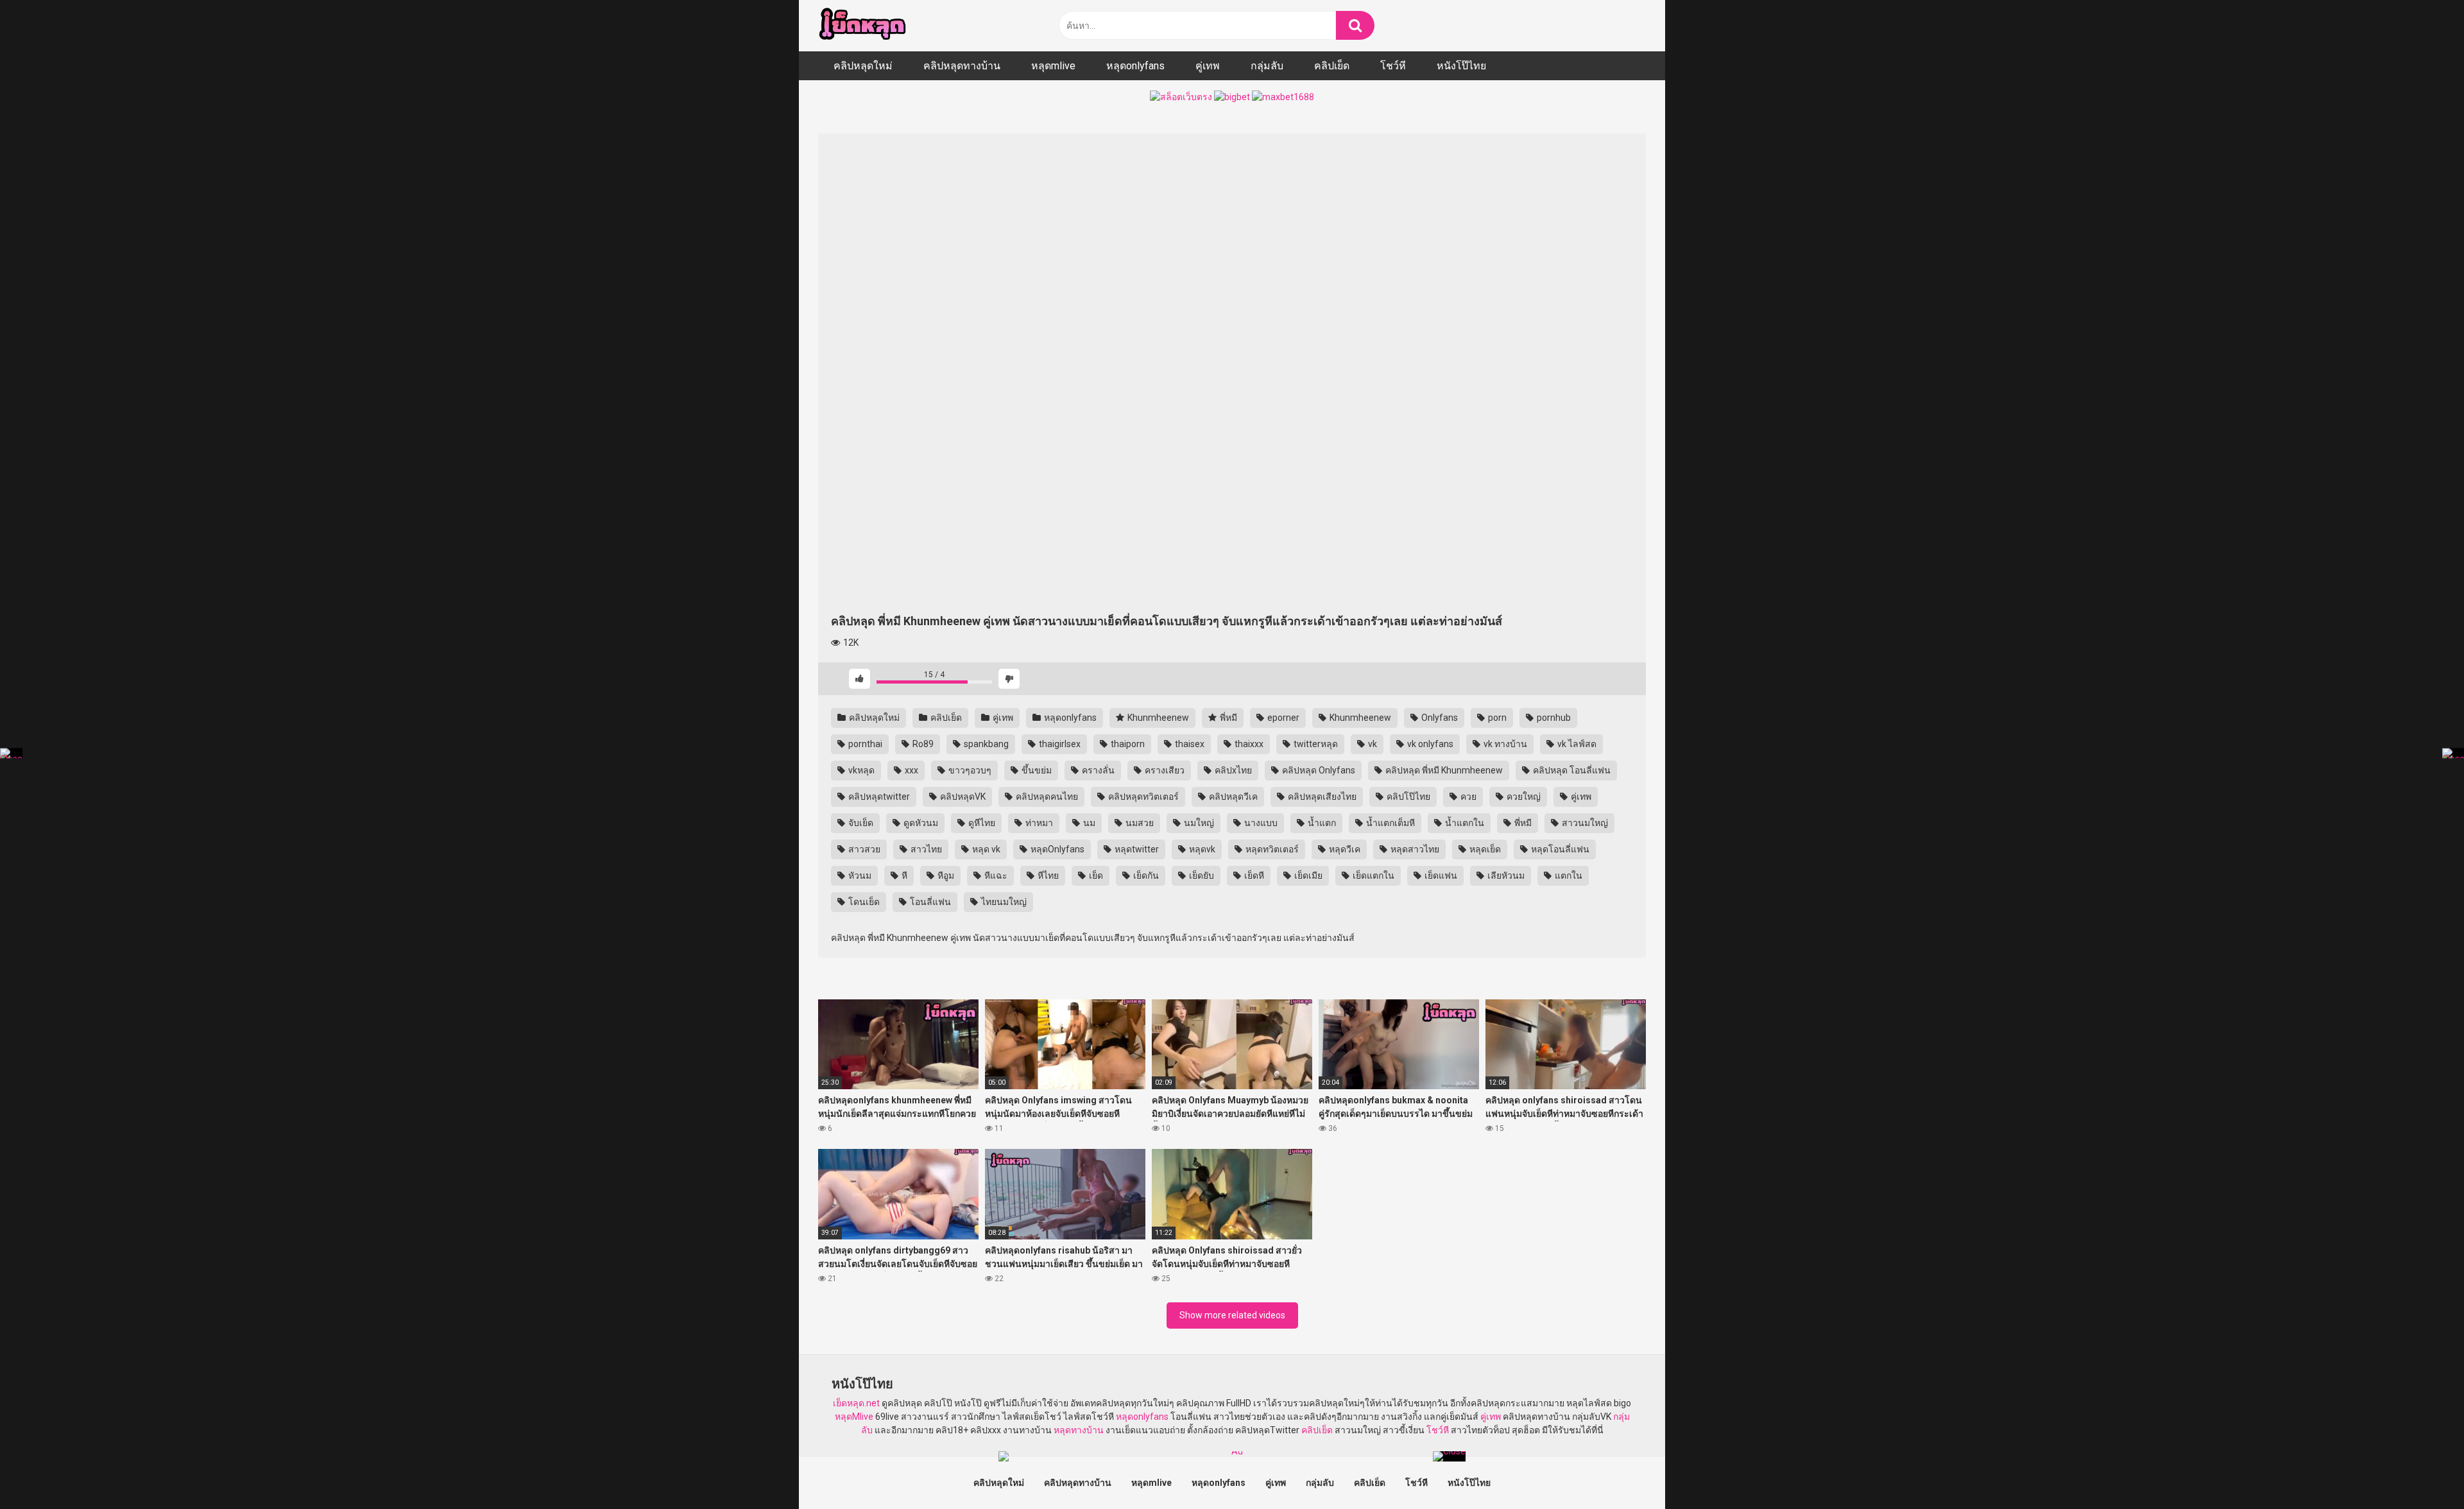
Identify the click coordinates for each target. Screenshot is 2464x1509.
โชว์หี (1393, 66)
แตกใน (1568, 875)
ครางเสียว (1164, 770)
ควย (1467, 797)
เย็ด (1095, 875)
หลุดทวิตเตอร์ (1271, 849)
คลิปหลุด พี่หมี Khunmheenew (1443, 770)
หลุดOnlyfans (1057, 849)
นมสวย (1139, 823)
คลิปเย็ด (1332, 66)
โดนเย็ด (863, 902)
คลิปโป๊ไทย (1407, 797)
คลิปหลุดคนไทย (1046, 797)
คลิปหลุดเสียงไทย (1321, 797)
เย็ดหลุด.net (856, 1403)
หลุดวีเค (1344, 849)
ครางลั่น (1097, 770)
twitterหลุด (1315, 744)
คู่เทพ (1208, 66)
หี (903, 875)
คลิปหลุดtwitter (878, 797)
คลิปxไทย (1232, 770)
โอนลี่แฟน (929, 902)
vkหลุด (860, 770)
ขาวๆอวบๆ (969, 770)
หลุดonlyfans (1135, 66)
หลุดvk (1201, 849)
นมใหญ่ (1198, 823)
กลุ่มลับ (1267, 66)
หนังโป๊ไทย (1461, 66)
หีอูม (945, 875)
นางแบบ (1260, 823)
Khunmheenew (1157, 718)
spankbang (985, 744)
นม (1088, 823)
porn (1496, 718)
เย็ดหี (1253, 875)
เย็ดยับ (1201, 875)
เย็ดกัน (1145, 875)
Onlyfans (1439, 718)
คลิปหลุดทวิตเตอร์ (1142, 797)
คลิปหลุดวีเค (1232, 797)
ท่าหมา (1038, 823)
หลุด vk (985, 849)
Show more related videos (1232, 1315)
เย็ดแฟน (1440, 875)
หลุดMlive (854, 1417)
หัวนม (859, 875)
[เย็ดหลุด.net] (862, 26)
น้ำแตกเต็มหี (1390, 823)
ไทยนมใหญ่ (1003, 902)
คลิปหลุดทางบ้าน (962, 66)
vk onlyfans (1429, 744)
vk (1372, 744)
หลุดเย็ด (1484, 849)
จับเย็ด (860, 823)
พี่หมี (1228, 718)
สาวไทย (925, 849)
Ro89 (922, 744)
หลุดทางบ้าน (1079, 1430)
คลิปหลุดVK (962, 797)
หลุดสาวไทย (1414, 849)
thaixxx (1248, 744)
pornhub (1553, 718)
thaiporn (1127, 744)
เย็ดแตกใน (1373, 875)
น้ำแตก (1321, 823)
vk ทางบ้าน (1504, 744)
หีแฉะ (995, 875)
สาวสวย (863, 849)
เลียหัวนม (1505, 875)
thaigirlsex (1059, 744)
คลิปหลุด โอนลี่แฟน (1571, 770)
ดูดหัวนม (920, 823)
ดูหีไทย (981, 823)
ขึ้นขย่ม (1036, 770)
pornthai (864, 744)
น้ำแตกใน (1464, 823)
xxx (911, 770)
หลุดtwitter (1136, 849)
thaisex (1189, 744)
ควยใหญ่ (1523, 797)
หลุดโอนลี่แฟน (1559, 849)
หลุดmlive (1053, 66)
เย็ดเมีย (1307, 875)
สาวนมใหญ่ (1584, 823)
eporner (1282, 718)
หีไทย (1047, 875)
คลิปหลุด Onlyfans (1318, 770)
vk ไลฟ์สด (1576, 744)
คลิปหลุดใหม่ (863, 66)
